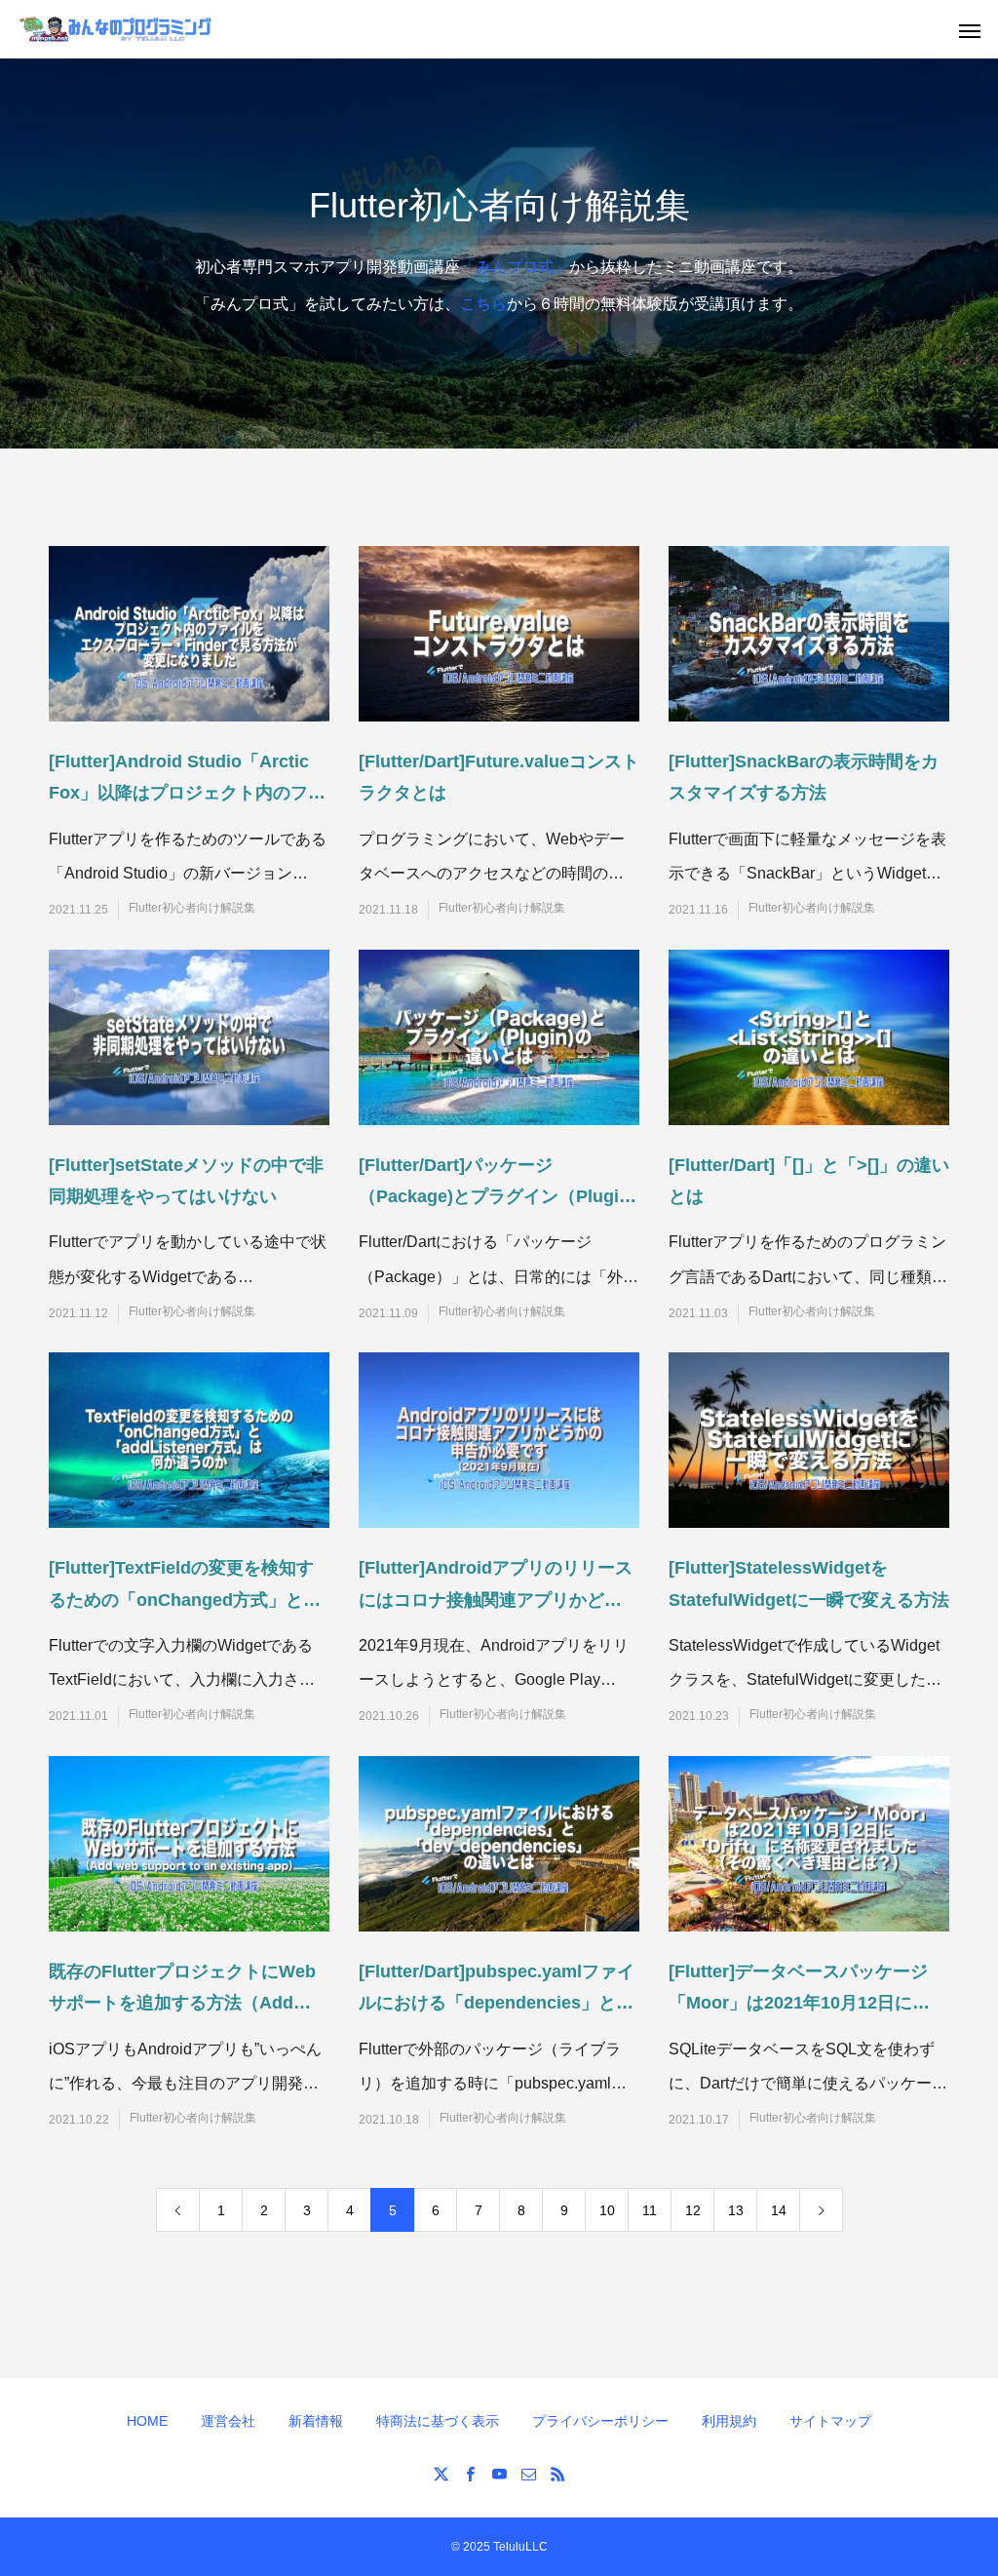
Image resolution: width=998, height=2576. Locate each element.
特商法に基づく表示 (438, 2421)
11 (650, 2210)
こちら (483, 304)
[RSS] (557, 2474)
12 (693, 2210)
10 (607, 2210)
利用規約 (729, 2421)
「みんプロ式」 (515, 267)
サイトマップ (830, 2421)
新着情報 (316, 2421)
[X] (441, 2474)
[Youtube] (499, 2474)
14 (779, 2210)
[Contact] (528, 2474)
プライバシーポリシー (600, 2421)
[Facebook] (470, 2474)
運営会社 (228, 2421)
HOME (147, 2421)
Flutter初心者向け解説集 (192, 908)
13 (736, 2210)
